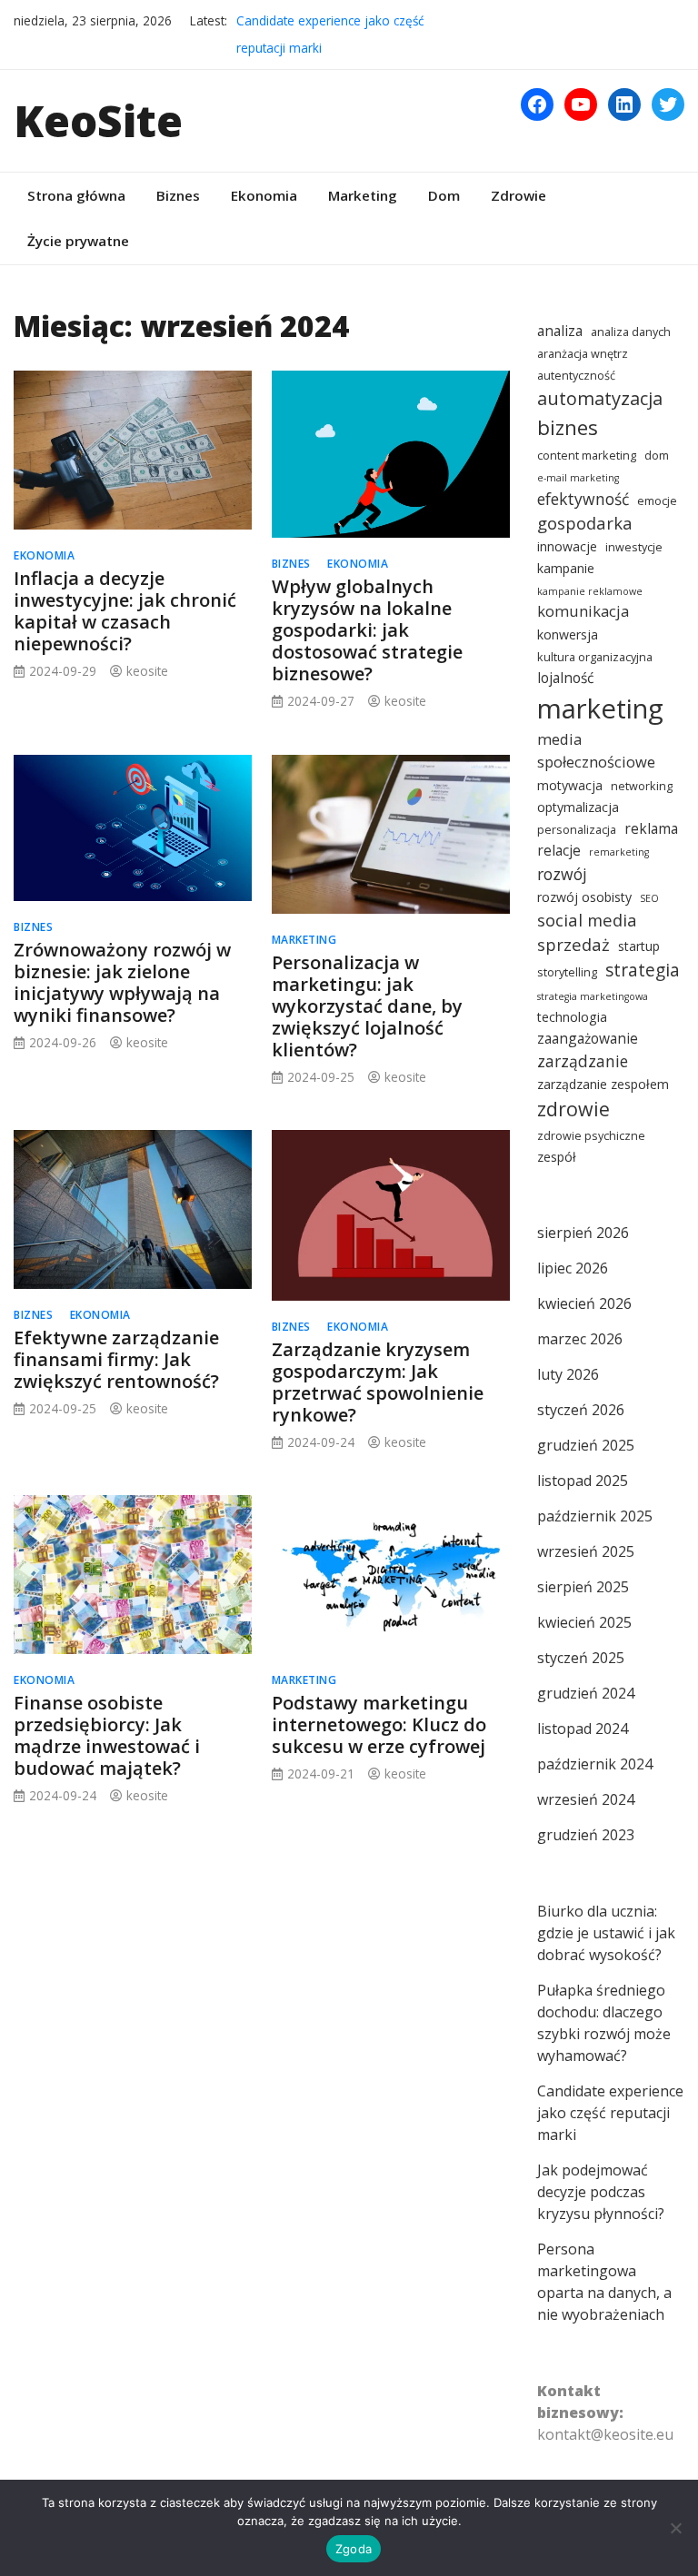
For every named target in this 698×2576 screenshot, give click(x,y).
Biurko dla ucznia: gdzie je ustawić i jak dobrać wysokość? (606, 1933)
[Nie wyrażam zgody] (675, 2528)
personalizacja (577, 830)
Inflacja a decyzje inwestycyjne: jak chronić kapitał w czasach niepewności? (125, 611)
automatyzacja (600, 398)
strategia (643, 970)
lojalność (565, 678)
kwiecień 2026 (584, 1303)
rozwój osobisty (584, 897)
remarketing (619, 852)
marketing (600, 708)
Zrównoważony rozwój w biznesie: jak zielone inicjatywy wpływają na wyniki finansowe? (122, 982)
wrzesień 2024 (586, 1799)
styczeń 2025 (581, 1658)
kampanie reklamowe (590, 591)
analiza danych (631, 332)
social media (587, 920)
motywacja (570, 785)
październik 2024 (595, 1764)
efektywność (583, 499)
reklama (651, 828)
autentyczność (576, 376)
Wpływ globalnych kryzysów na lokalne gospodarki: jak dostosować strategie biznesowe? (367, 630)
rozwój (562, 874)
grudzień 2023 (586, 1835)
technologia (572, 1017)
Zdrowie (519, 195)
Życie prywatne (78, 241)
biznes (568, 427)
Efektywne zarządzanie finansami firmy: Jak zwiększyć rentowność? (116, 1359)
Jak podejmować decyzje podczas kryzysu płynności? (601, 2192)
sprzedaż (573, 944)
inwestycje (634, 547)
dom (657, 456)
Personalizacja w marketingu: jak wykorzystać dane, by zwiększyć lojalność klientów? (367, 1006)
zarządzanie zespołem (603, 1084)
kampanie (566, 568)
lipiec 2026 (573, 1268)
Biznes (178, 195)
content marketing (587, 456)
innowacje (567, 546)
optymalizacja (578, 807)
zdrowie (573, 1109)
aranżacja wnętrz (583, 354)
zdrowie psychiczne (591, 1136)
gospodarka (585, 523)
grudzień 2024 (586, 1693)
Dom (444, 195)
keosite (147, 671)
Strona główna (76, 195)
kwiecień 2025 (584, 1622)
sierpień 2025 (583, 1587)
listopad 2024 (583, 1729)
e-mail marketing (578, 478)
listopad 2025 (583, 1481)
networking (642, 786)
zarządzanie (583, 1061)
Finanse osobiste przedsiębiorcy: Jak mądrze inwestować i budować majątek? (107, 1735)
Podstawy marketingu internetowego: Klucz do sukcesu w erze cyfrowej (379, 1724)
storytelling (567, 972)
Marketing (363, 195)
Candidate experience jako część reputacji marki (610, 2113)
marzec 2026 (580, 1339)
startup (639, 946)
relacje (559, 850)
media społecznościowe (596, 750)
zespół (557, 1157)
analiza (560, 331)
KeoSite (98, 120)
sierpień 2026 (583, 1233)
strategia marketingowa (593, 996)
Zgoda (354, 2549)
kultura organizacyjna (595, 657)
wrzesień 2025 (586, 1551)
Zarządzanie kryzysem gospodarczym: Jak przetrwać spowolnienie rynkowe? (378, 1382)
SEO (649, 898)
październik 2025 (595, 1516)
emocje (657, 501)
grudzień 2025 (586, 1445)
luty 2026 (568, 1374)
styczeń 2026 (581, 1410)
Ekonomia (264, 195)
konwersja (568, 634)
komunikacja (583, 611)
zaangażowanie (588, 1038)
